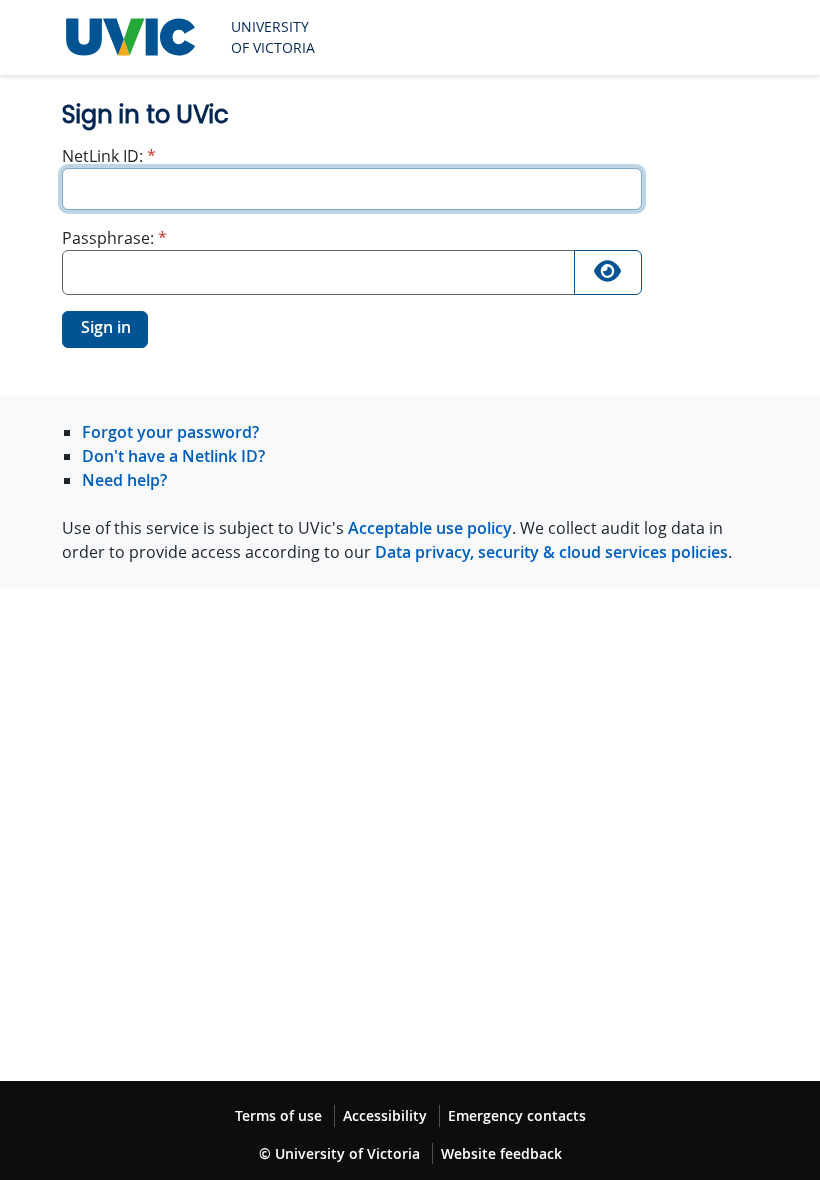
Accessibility (385, 1115)
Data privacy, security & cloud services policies (551, 552)
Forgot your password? (170, 432)
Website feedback (501, 1153)
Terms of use (278, 1115)
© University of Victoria (339, 1153)
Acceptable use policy (430, 528)
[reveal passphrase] (608, 272)
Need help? (124, 480)
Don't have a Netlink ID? (173, 456)
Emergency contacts (517, 1115)
